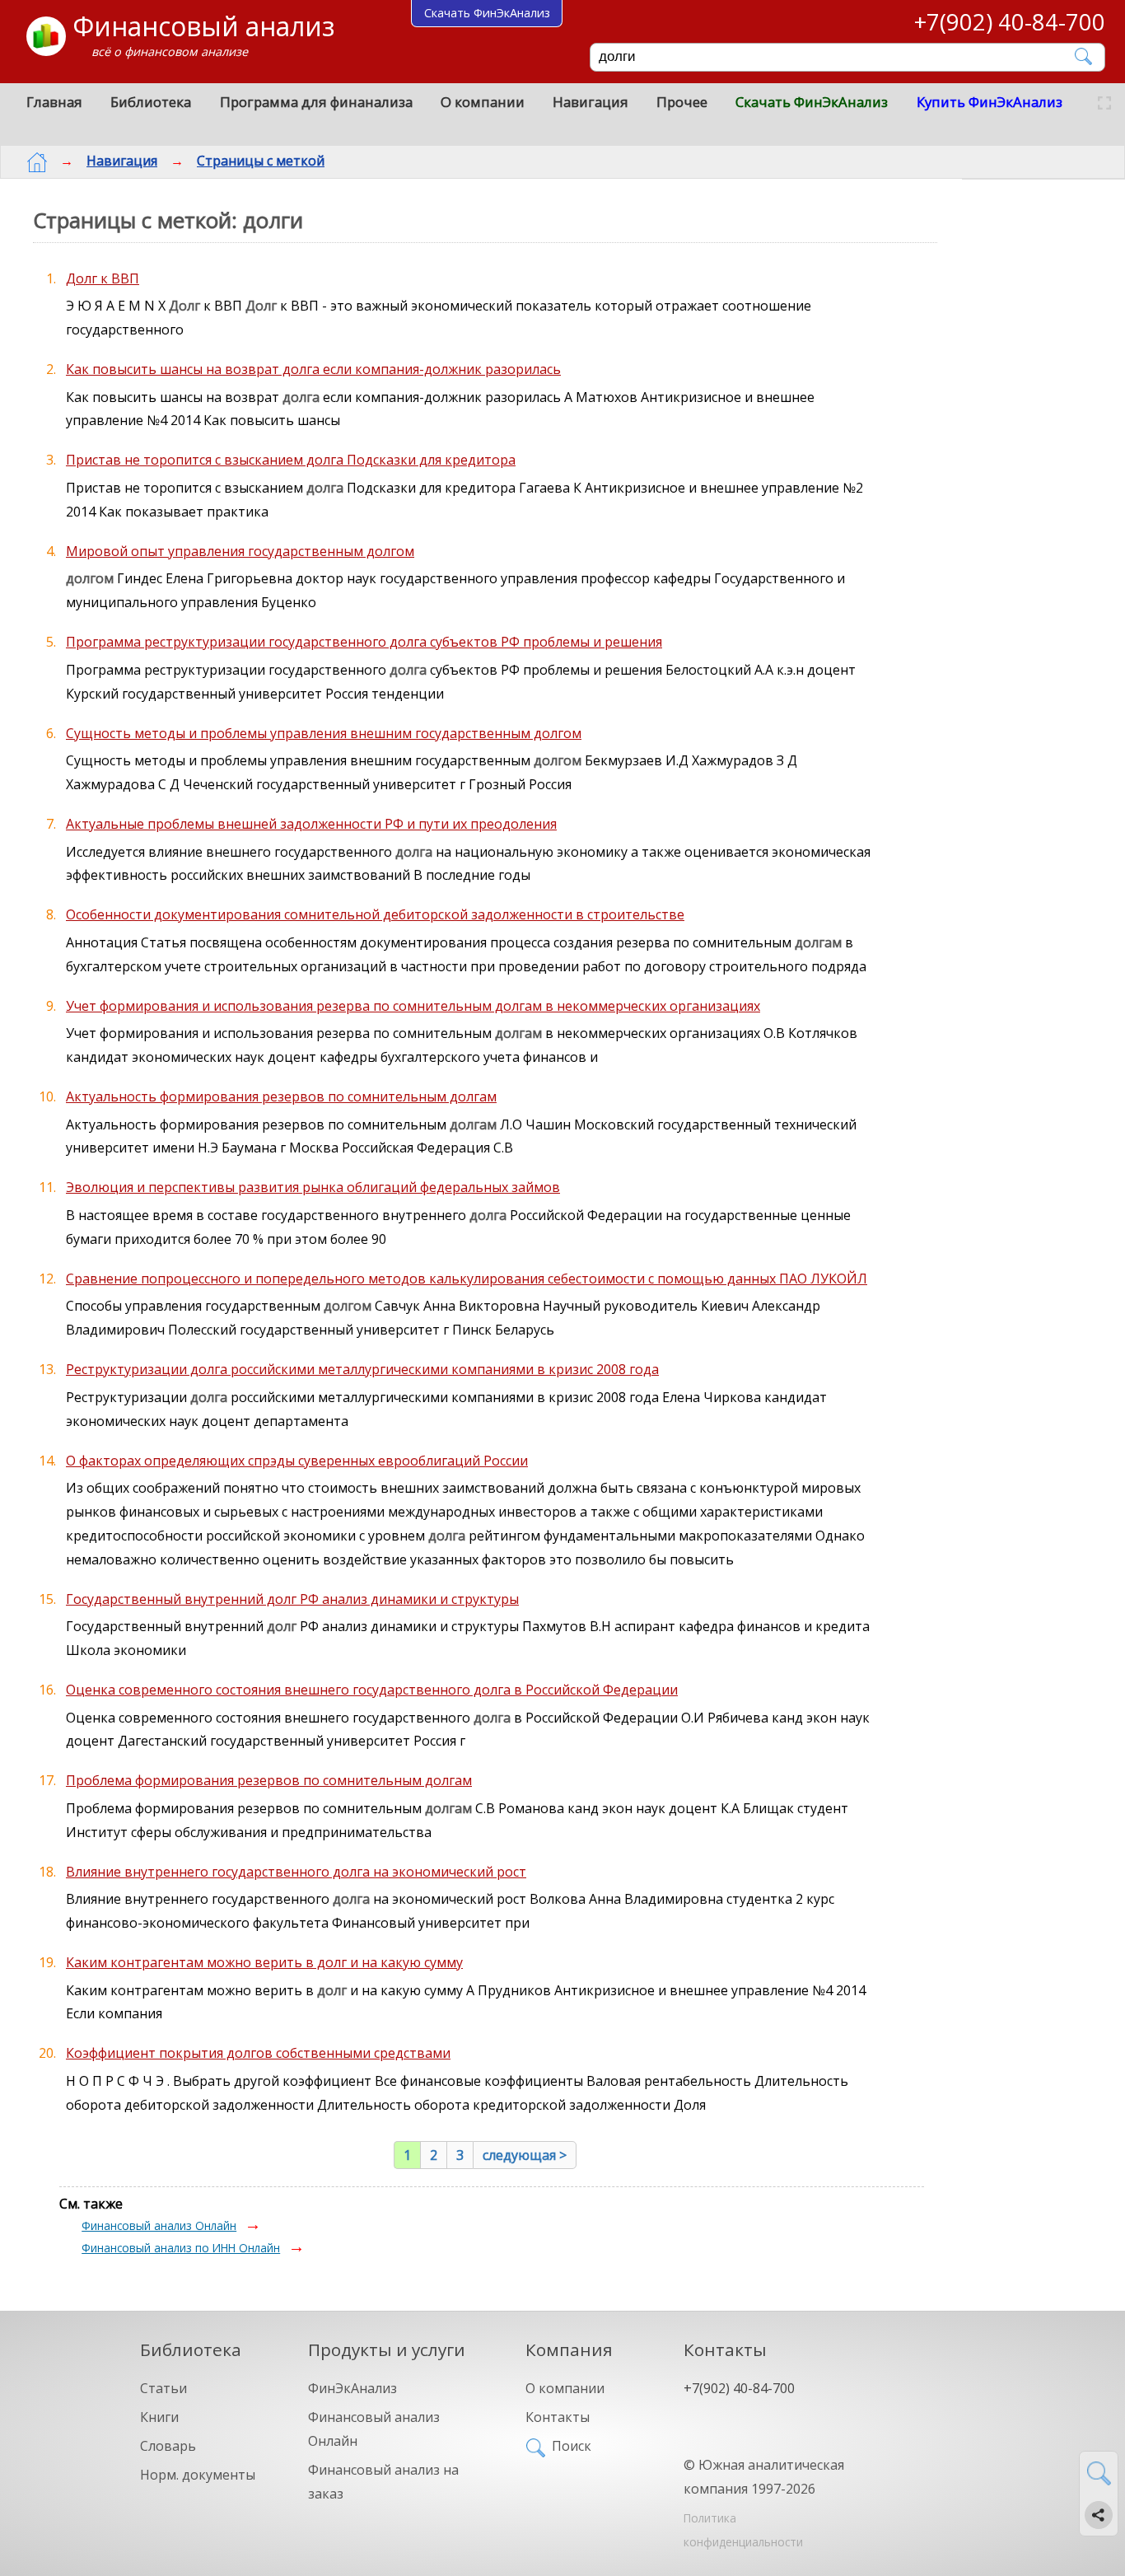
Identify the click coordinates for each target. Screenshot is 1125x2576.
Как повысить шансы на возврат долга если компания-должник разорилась (313, 369)
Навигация (591, 102)
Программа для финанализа (316, 102)
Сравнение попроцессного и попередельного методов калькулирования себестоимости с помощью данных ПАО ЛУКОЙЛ (467, 1279)
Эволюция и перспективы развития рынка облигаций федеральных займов (313, 1187)
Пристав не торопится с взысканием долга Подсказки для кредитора (291, 460)
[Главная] (37, 162)
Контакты (558, 2417)
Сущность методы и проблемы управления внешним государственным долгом (324, 733)
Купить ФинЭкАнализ (990, 102)
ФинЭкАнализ (352, 2388)
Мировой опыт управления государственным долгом (240, 551)
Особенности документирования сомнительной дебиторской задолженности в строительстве (375, 914)
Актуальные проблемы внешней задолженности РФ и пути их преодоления (311, 824)
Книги (159, 2417)
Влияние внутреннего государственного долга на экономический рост (296, 1872)
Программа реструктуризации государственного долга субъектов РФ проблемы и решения (364, 642)
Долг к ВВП (103, 278)
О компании (483, 102)
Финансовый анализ (203, 26)
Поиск (572, 2446)
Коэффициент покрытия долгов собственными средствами (258, 2053)
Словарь (168, 2446)
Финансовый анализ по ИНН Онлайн (181, 2248)
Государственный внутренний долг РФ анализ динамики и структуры (292, 1599)
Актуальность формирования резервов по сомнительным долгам (281, 1096)
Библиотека (151, 102)
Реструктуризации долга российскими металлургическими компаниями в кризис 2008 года (362, 1369)
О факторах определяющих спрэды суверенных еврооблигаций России (297, 1461)
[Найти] (1084, 56)
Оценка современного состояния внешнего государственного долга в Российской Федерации (372, 1690)
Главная (54, 102)
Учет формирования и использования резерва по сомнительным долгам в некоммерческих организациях (413, 1006)
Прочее (682, 102)
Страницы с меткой (261, 161)
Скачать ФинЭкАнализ (812, 102)
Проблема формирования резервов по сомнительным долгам (269, 1780)
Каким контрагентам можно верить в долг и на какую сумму (264, 1962)
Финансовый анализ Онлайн (159, 2225)
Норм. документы (198, 2475)
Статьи (163, 2388)
